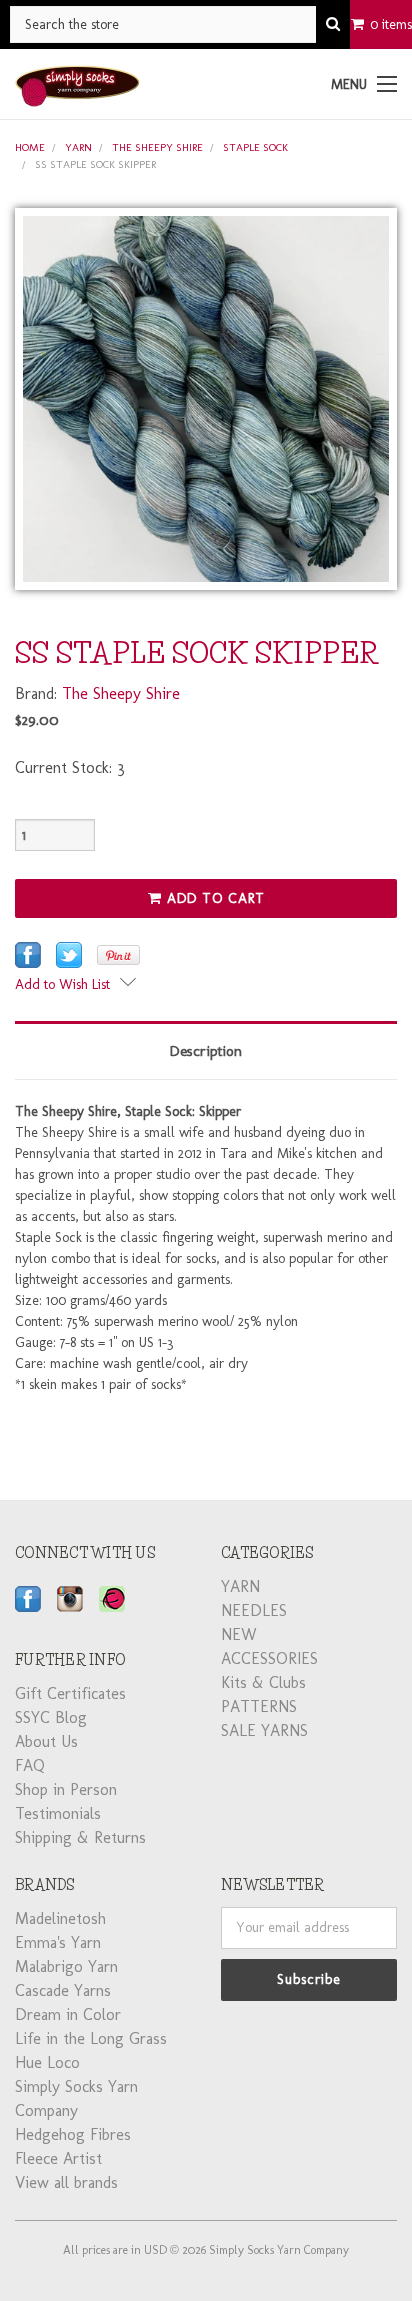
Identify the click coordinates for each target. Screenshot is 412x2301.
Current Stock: (70, 767)
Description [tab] (206, 1051)
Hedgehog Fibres (73, 2134)
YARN (78, 147)
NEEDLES (254, 1610)
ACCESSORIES (269, 1658)
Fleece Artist (58, 2158)
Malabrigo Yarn (66, 1966)
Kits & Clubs (263, 1682)
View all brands (66, 2182)
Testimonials (58, 1813)
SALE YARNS (264, 1730)
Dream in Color (68, 2014)
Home (30, 147)
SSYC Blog (51, 1717)
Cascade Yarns (63, 1990)
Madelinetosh (60, 1918)
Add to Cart (213, 898)
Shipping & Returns (80, 1837)
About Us (46, 1741)
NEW (239, 1634)
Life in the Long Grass (91, 2038)
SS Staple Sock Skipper (95, 164)
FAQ (30, 1765)
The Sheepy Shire (157, 147)
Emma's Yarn (58, 1942)
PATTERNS (259, 1706)
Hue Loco (47, 2062)
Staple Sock (255, 147)
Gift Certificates (70, 1693)
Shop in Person (66, 1789)
